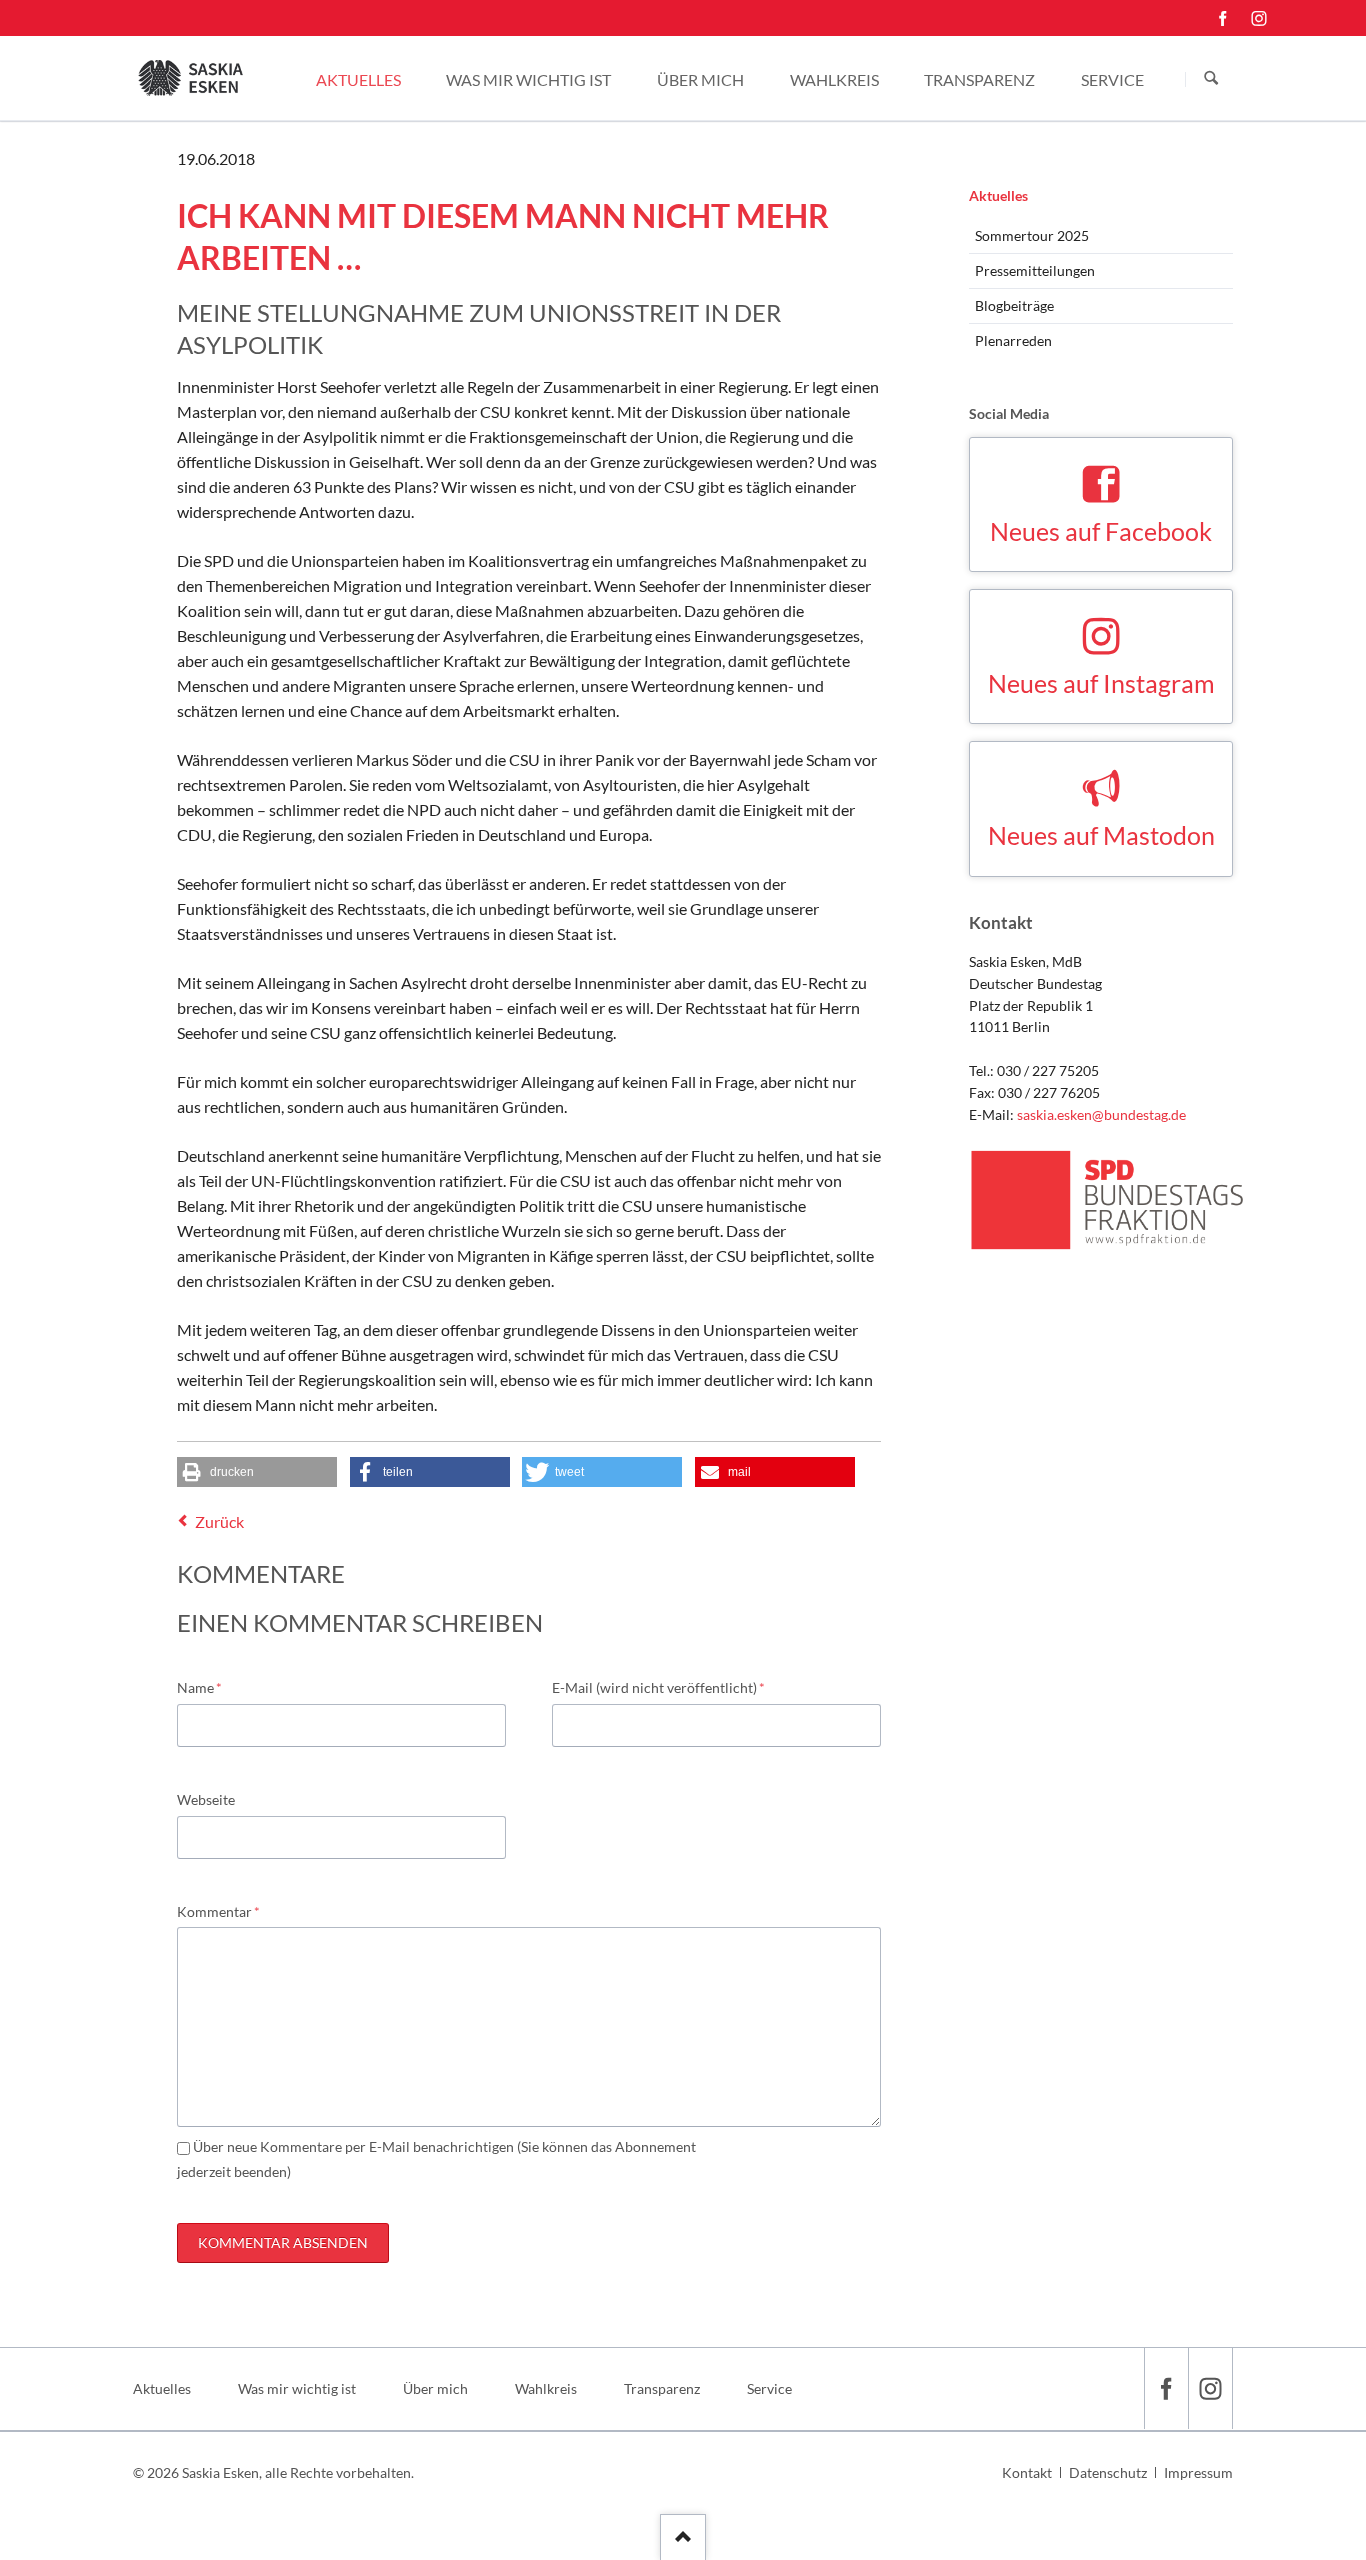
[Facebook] (1223, 18)
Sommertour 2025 (1032, 235)
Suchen (1211, 79)
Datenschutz (1108, 2472)
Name (209, 1687)
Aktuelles (998, 195)
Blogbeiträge (1014, 305)
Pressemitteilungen (1035, 270)
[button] (257, 1472)
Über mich (435, 2388)
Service (769, 2388)
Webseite (206, 1799)
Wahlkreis (546, 2388)
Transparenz (662, 2388)
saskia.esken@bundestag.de (1101, 1114)
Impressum (1198, 2472)
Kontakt (1027, 2472)
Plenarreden (1013, 340)
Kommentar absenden (283, 2242)
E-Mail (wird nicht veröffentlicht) (658, 1687)
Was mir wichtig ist (297, 2388)
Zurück (219, 1521)
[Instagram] (1259, 18)
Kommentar (218, 1911)
